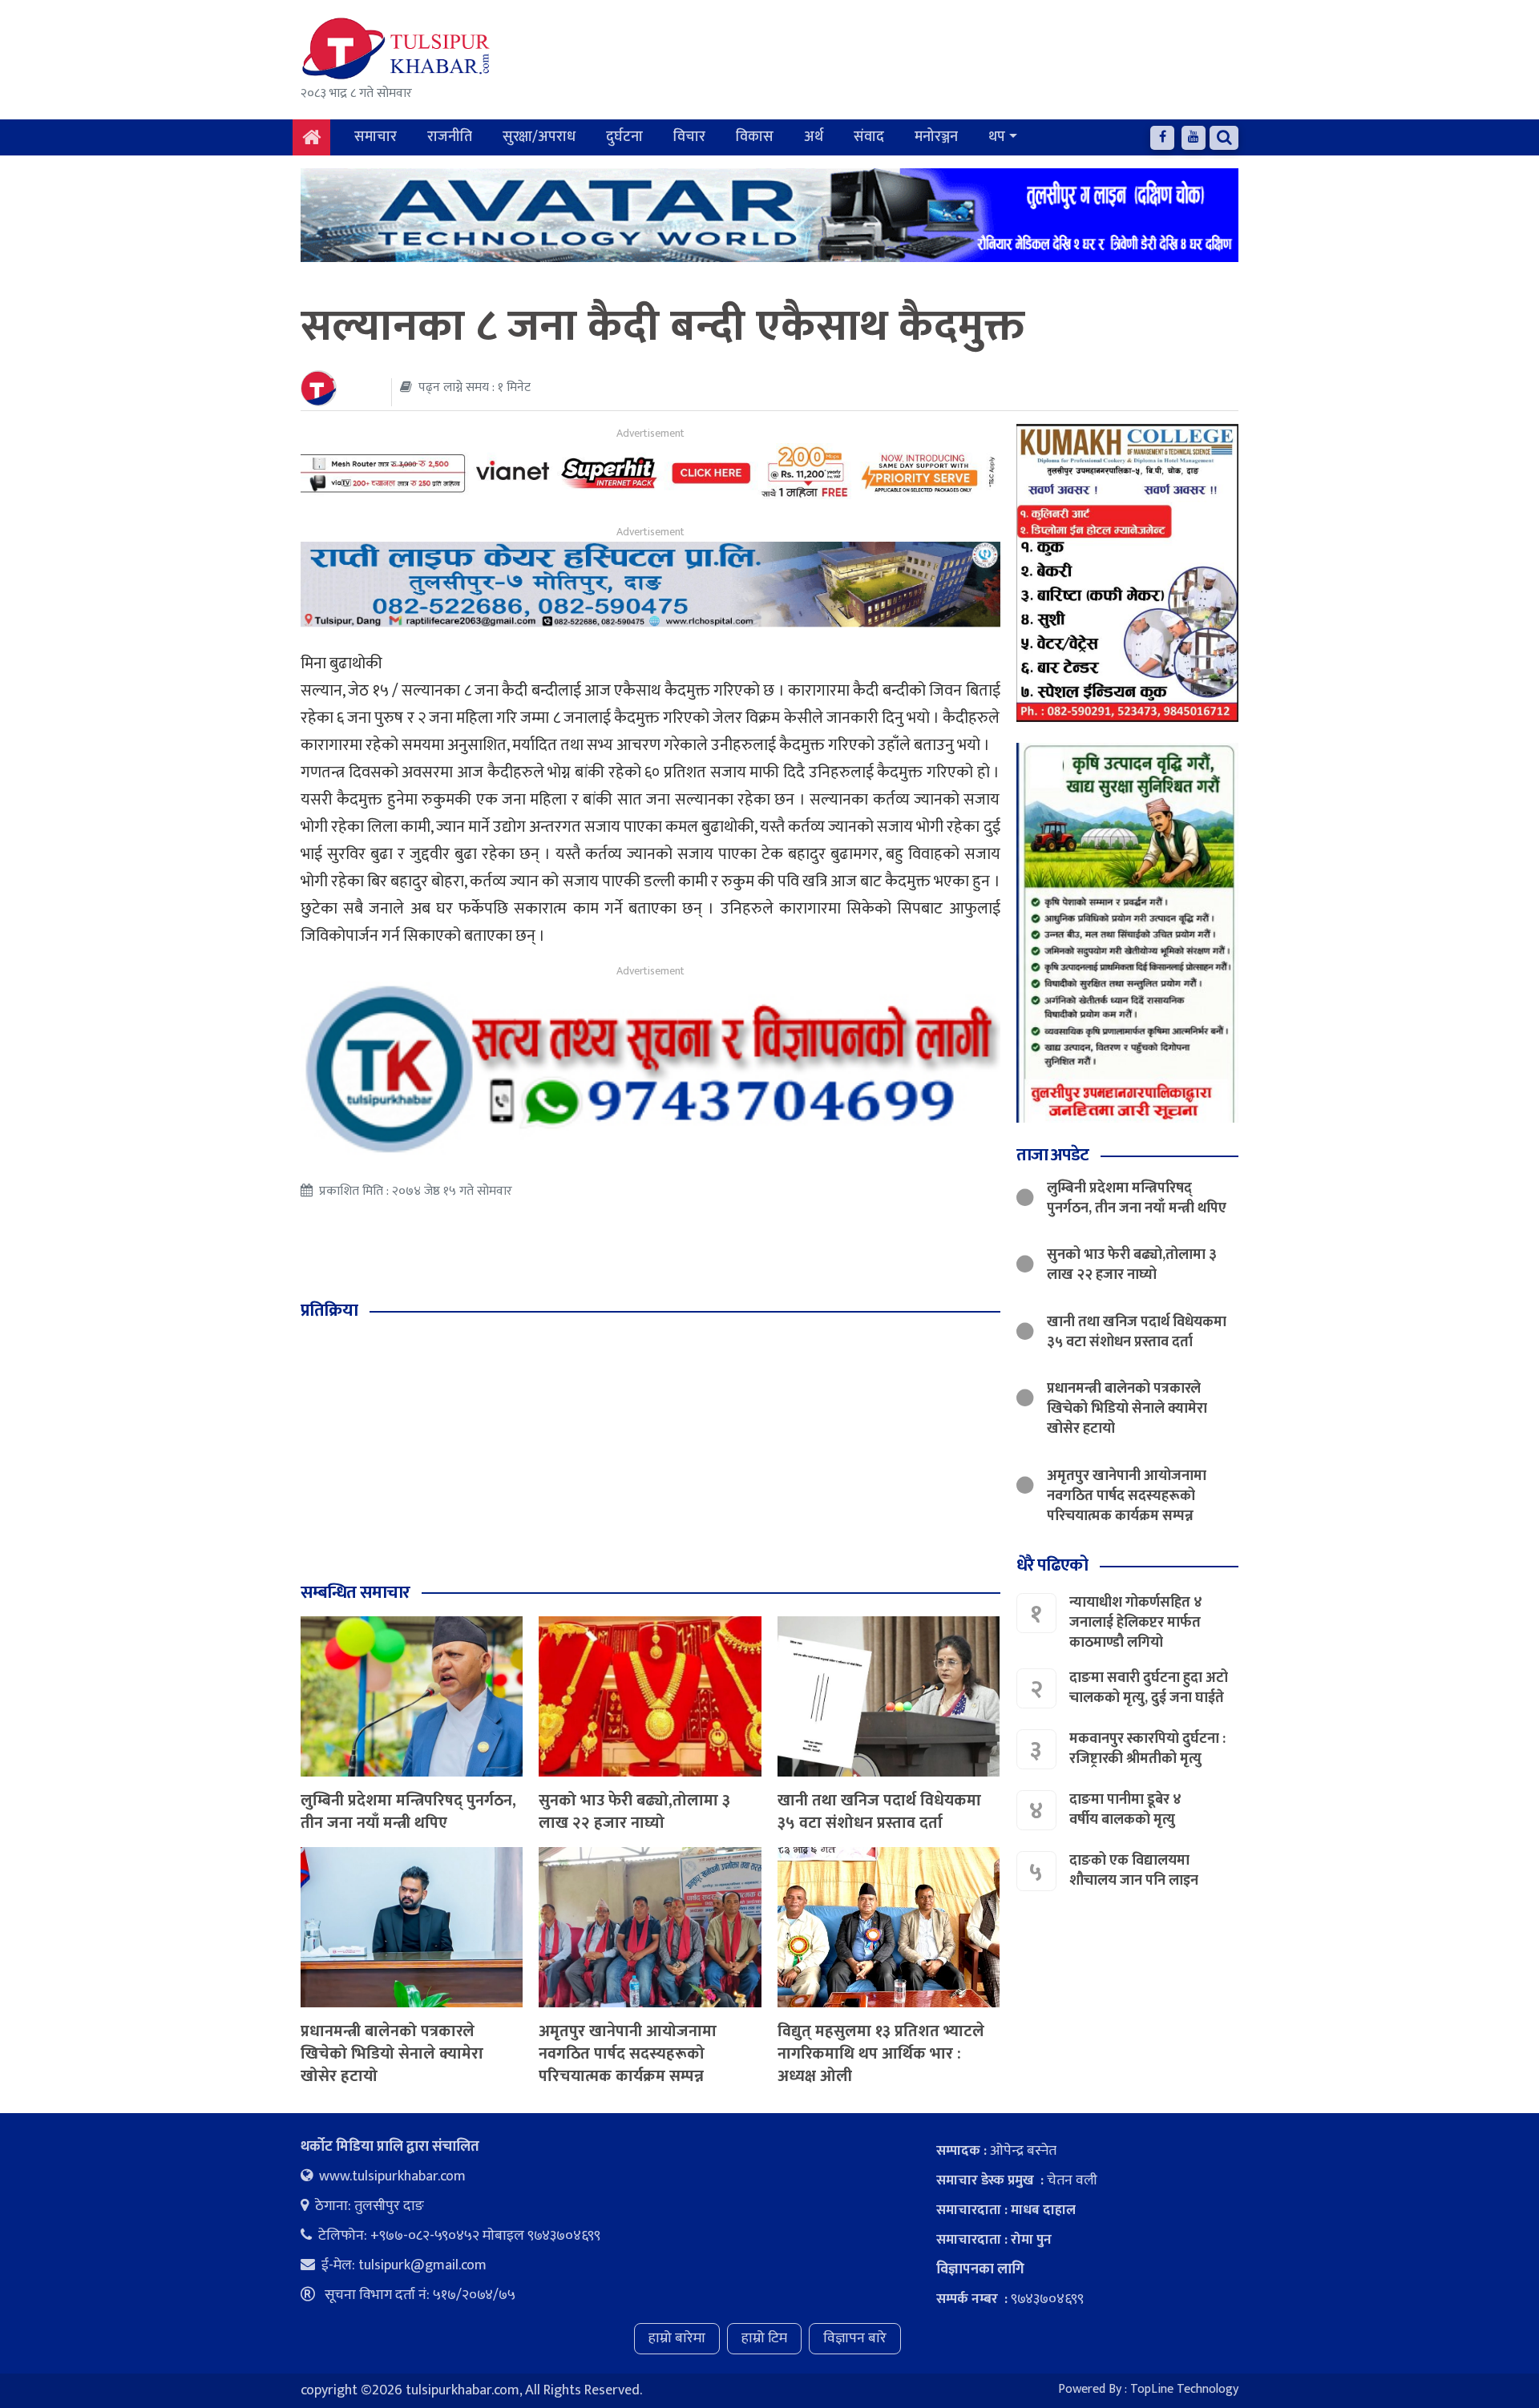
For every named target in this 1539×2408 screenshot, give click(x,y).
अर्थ (814, 137)
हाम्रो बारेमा (677, 2338)
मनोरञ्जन (936, 137)
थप (997, 137)
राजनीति (450, 137)
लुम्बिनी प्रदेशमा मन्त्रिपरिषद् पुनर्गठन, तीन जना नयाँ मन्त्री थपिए (408, 1812)
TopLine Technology (1184, 2389)
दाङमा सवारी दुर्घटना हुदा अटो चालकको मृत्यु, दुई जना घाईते (1149, 1688)
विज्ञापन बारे (855, 2338)
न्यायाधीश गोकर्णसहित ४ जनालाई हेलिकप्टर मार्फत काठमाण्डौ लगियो (1136, 1623)
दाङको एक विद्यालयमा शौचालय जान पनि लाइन (1134, 1871)
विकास (755, 137)
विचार (689, 137)
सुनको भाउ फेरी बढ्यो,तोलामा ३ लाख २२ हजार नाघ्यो (634, 1812)
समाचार (376, 137)
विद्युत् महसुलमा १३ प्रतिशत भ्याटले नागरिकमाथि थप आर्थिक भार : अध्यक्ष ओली (881, 2054)
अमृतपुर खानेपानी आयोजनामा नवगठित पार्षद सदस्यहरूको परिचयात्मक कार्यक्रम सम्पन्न (628, 2054)
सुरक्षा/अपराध (539, 137)
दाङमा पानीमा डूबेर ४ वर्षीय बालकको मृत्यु (1125, 1810)
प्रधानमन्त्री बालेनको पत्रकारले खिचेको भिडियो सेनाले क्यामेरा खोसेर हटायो (392, 2054)
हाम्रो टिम (764, 2338)
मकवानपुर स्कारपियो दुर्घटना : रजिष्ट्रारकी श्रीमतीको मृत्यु (1147, 1749)
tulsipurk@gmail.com (422, 2265)
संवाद (869, 137)
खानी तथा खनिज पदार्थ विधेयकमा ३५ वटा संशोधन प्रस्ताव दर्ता (879, 1812)
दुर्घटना (624, 137)
